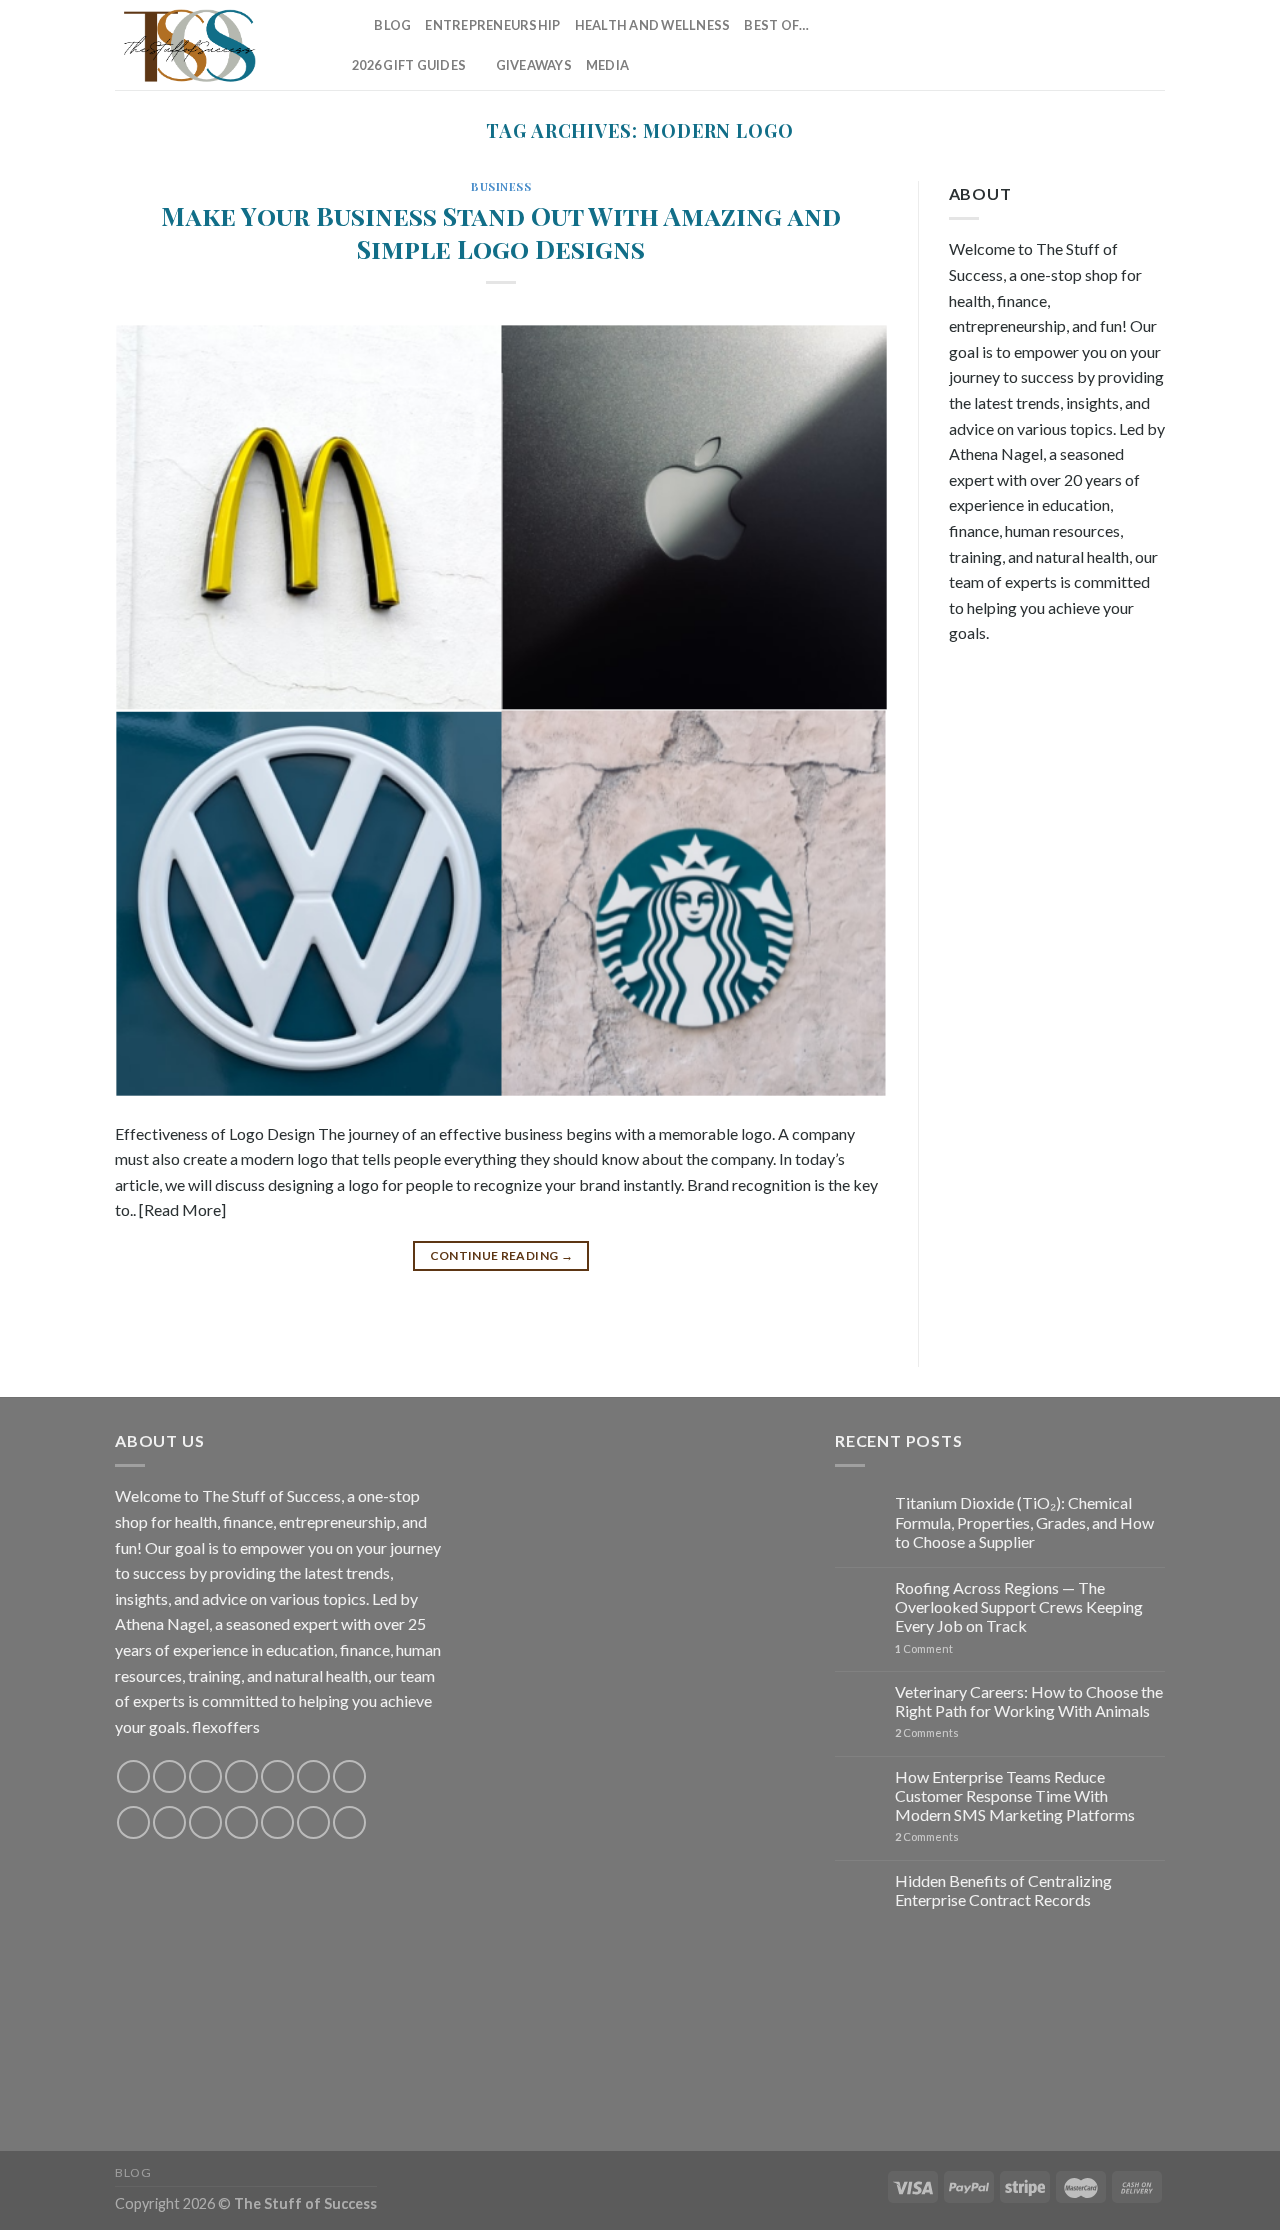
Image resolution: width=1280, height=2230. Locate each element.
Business (501, 186)
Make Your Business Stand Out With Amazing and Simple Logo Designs (501, 231)
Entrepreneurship (492, 25)
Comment (924, 1648)
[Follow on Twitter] (1047, 45)
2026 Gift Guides (409, 65)
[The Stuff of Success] (215, 45)
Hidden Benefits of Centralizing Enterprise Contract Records (1003, 1890)
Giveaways (534, 65)
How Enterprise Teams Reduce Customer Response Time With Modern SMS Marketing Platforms (1015, 1795)
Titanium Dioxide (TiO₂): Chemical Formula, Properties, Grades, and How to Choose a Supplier (1024, 1521)
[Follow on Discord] (349, 1776)
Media (607, 65)
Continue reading (502, 1255)
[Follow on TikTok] (1021, 45)
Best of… (776, 25)
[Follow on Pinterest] (1100, 45)
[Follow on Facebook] (969, 45)
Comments (927, 1732)
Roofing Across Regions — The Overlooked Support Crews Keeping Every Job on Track (1019, 1606)
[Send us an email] (1074, 45)
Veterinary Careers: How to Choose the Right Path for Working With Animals (1029, 1701)
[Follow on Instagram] (995, 45)
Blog (392, 25)
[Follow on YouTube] (1152, 45)
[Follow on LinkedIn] (1126, 45)
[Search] (352, 25)
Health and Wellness (653, 25)
